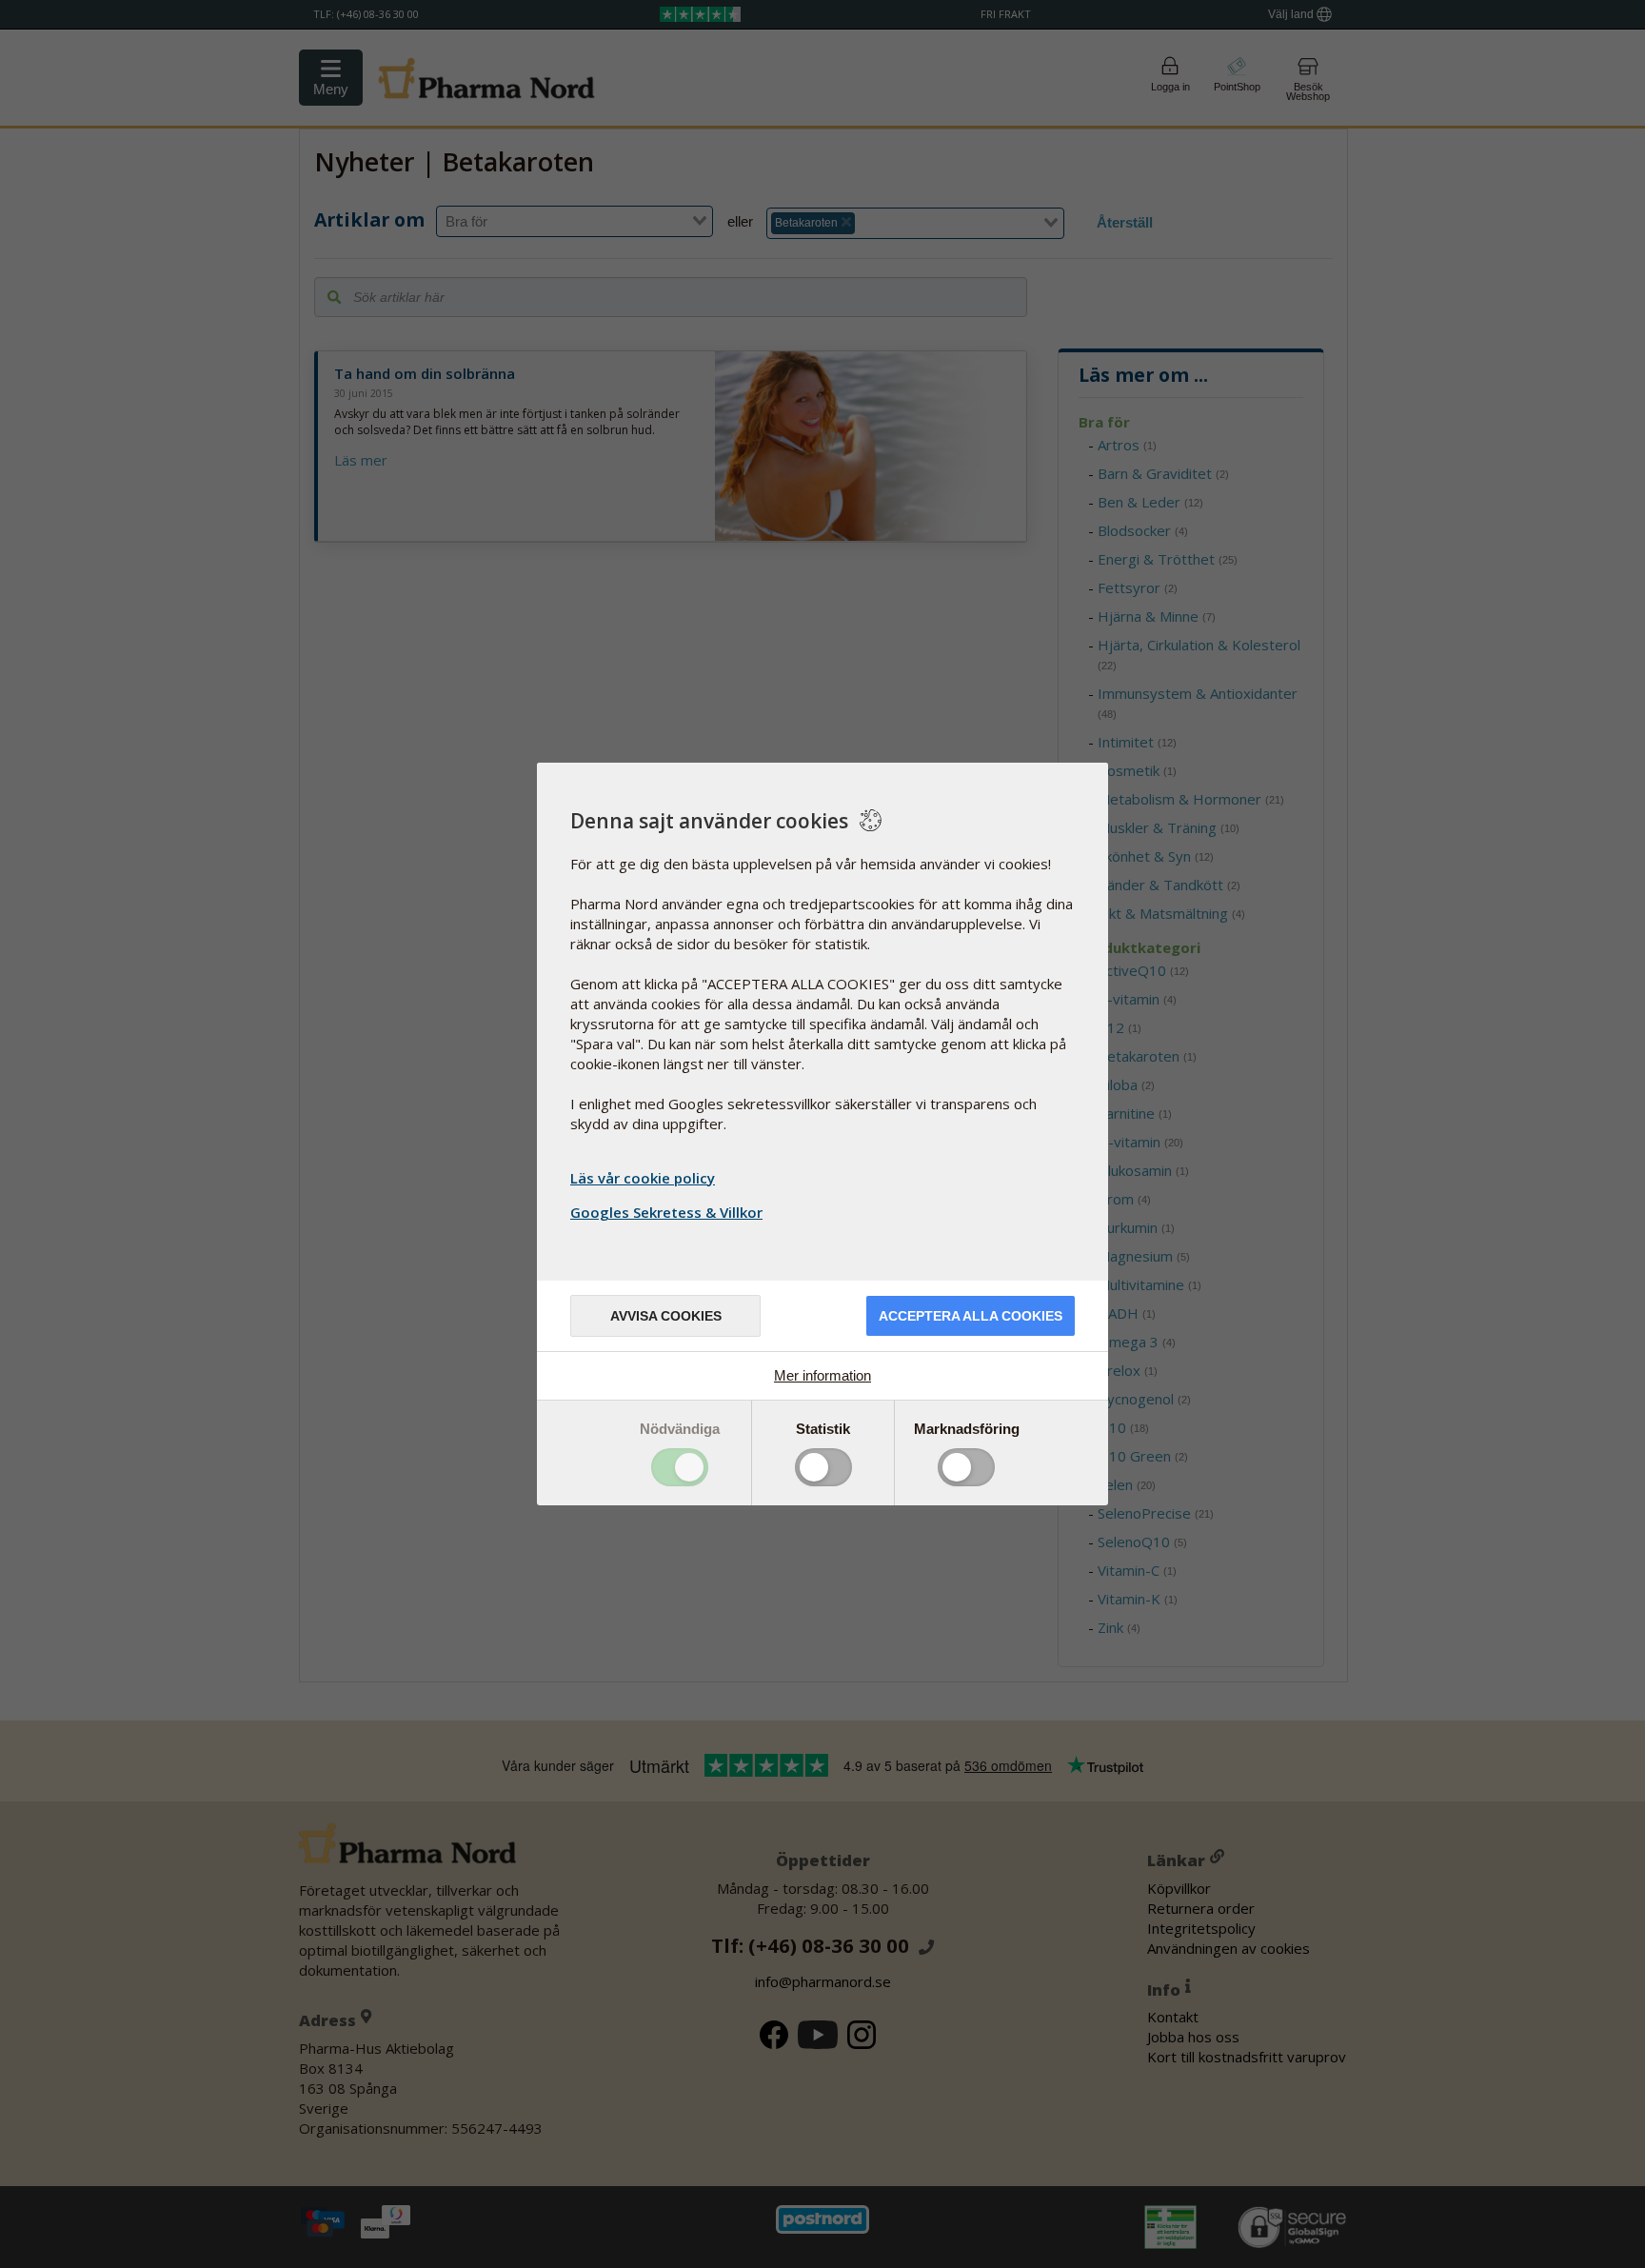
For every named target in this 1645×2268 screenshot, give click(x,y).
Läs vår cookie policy (643, 1178)
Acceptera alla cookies (971, 1316)
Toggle (680, 1467)
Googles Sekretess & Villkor (666, 1212)
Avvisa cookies (666, 1316)
